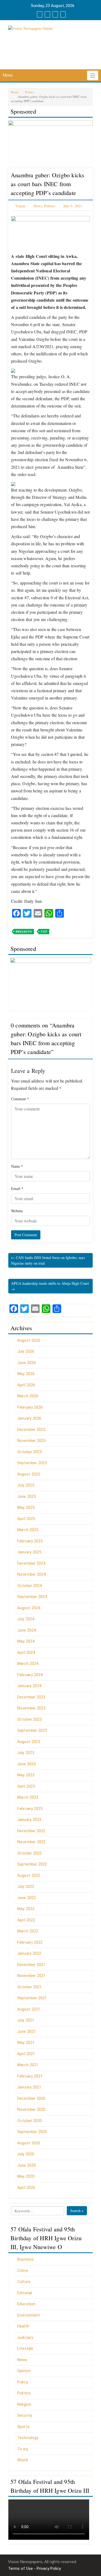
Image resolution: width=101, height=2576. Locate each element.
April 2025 (26, 1519)
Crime (23, 2271)
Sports (23, 2427)
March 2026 (28, 1396)
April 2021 (26, 2054)
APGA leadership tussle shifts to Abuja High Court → (50, 1286)
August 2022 (29, 1875)
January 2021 (29, 2087)
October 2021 (29, 1987)
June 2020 (27, 2165)
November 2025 (31, 1441)
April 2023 (26, 1786)
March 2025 (28, 1530)
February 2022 (30, 1942)
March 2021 (28, 2065)
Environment (29, 2315)
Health (23, 2326)
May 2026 (26, 1374)
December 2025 (31, 1430)
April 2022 (26, 1920)
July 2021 (26, 2020)
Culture (24, 2282)
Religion (24, 2404)
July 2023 (26, 1753)
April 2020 (26, 2188)
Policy (23, 2382)
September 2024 (32, 1597)
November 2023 (31, 1708)
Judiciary (25, 2337)
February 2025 (30, 1541)
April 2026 (26, 1385)
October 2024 (29, 1586)
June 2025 (27, 1496)
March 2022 (28, 1931)
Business (25, 2259)
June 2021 (27, 2032)
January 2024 (29, 1686)
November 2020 (31, 2109)
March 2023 (28, 1797)
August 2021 (29, 2009)
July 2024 (26, 1619)
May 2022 (26, 1909)
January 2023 (29, 1820)
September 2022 (32, 1864)
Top (44, 932)
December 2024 (31, 1563)
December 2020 (31, 2098)
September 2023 (32, 1730)
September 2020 (32, 2132)
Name (17, 1166)
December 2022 (31, 1831)
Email (17, 1188)
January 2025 (29, 1552)
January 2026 (29, 1418)
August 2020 (29, 2143)
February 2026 (30, 1407)
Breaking (24, 932)
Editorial (25, 2293)
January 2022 (29, 1953)
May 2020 (26, 2176)
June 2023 (27, 1764)
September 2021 (32, 1998)
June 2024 (27, 1630)
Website (17, 1211)
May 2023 (26, 1775)
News (38, 206)
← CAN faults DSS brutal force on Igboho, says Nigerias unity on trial (48, 1260)
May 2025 (26, 1507)
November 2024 (31, 1574)
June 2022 (27, 1898)
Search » (77, 2211)
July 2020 (26, 2154)
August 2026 (29, 1340)
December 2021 (31, 1965)
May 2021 (26, 2043)
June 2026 (27, 1363)
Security (25, 2415)
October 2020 (29, 2121)
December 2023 (31, 1697)
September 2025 (32, 1463)
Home (15, 92)
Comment (20, 1099)
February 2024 (30, 1675)
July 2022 (26, 1886)
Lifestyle (25, 2348)
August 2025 (29, 1474)
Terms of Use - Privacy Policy (34, 2568)
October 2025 (29, 1452)
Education (26, 2304)
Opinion (24, 2371)
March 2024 (28, 1664)
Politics (30, 92)
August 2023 (29, 1742)
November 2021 (31, 1976)
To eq (22, 2449)
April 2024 (26, 1653)
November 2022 (31, 1842)
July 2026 (26, 1351)
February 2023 (30, 1809)
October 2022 (29, 1853)
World (22, 2460)
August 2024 (29, 1608)
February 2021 (30, 2076)
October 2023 (29, 1719)
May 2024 (26, 1641)
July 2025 (26, 1485)
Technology (28, 2438)
